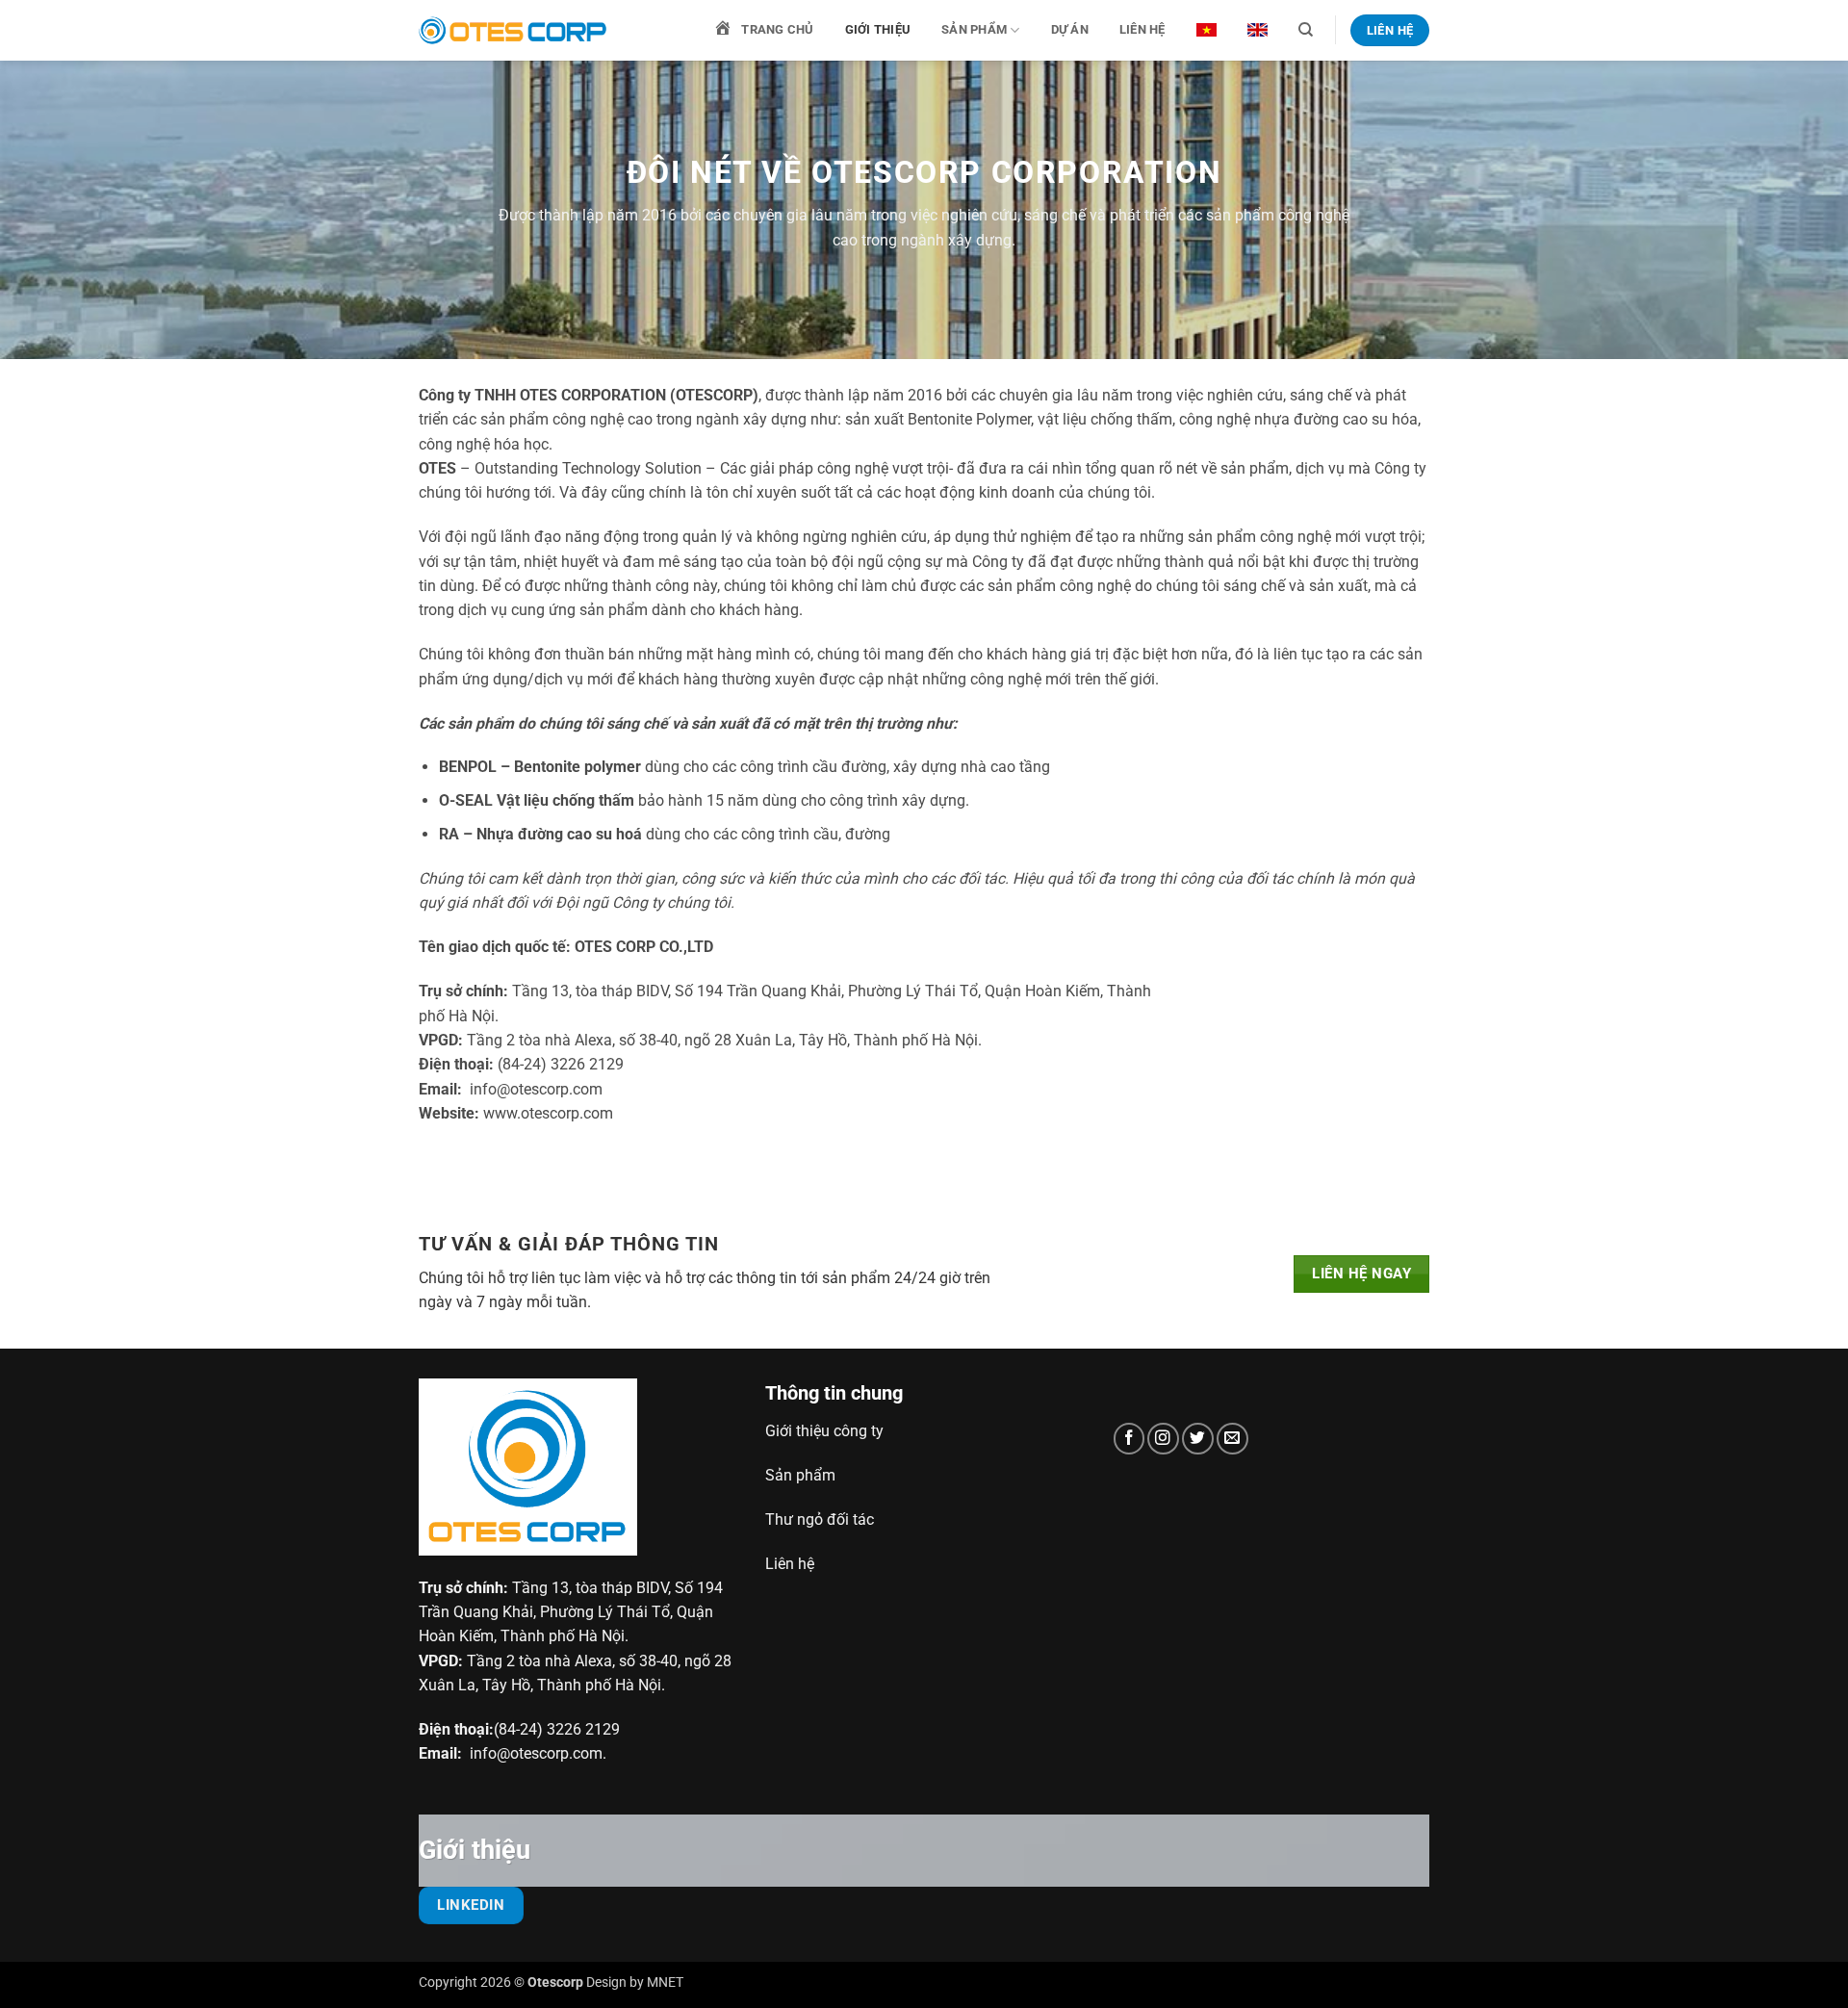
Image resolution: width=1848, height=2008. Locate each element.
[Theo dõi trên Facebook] (1129, 1439)
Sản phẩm (974, 29)
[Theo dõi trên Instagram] (1163, 1439)
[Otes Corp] (515, 30)
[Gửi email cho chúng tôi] (1232, 1439)
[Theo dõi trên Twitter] (1198, 1439)
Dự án (1070, 29)
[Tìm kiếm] (1306, 30)
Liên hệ (1142, 29)
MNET (665, 1982)
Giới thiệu (878, 29)
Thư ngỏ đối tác (820, 1519)
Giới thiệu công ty (824, 1431)
